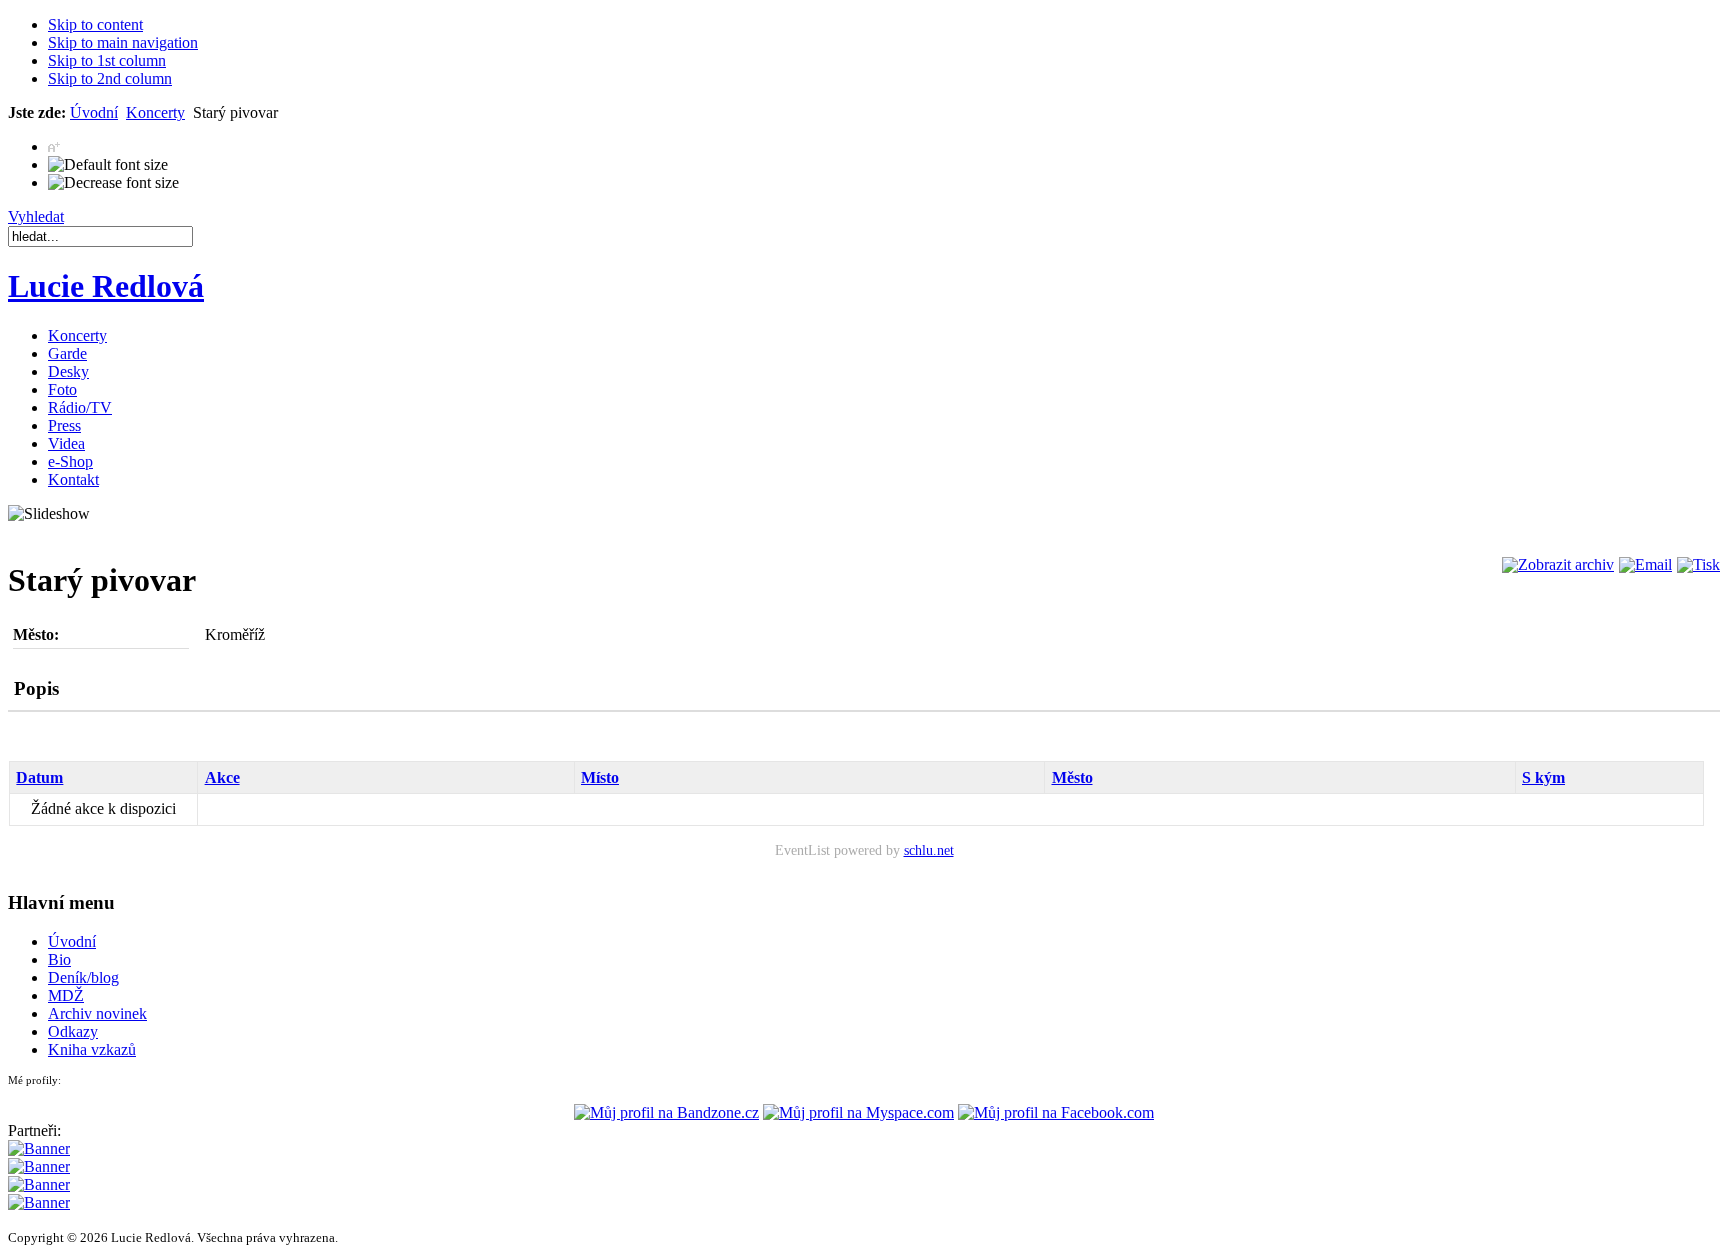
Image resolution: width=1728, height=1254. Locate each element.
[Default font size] (108, 165)
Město (1072, 777)
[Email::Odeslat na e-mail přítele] (1643, 564)
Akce (222, 777)
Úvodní (94, 112)
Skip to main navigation (123, 42)
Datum (39, 777)
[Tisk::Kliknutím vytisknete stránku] (1696, 564)
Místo (600, 777)
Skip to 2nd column (110, 78)
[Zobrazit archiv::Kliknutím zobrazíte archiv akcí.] (1555, 564)
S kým (1543, 777)
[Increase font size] (54, 147)
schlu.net (929, 850)
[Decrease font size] (113, 183)
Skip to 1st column (107, 60)
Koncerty (155, 112)
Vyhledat (36, 216)
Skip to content (95, 24)
